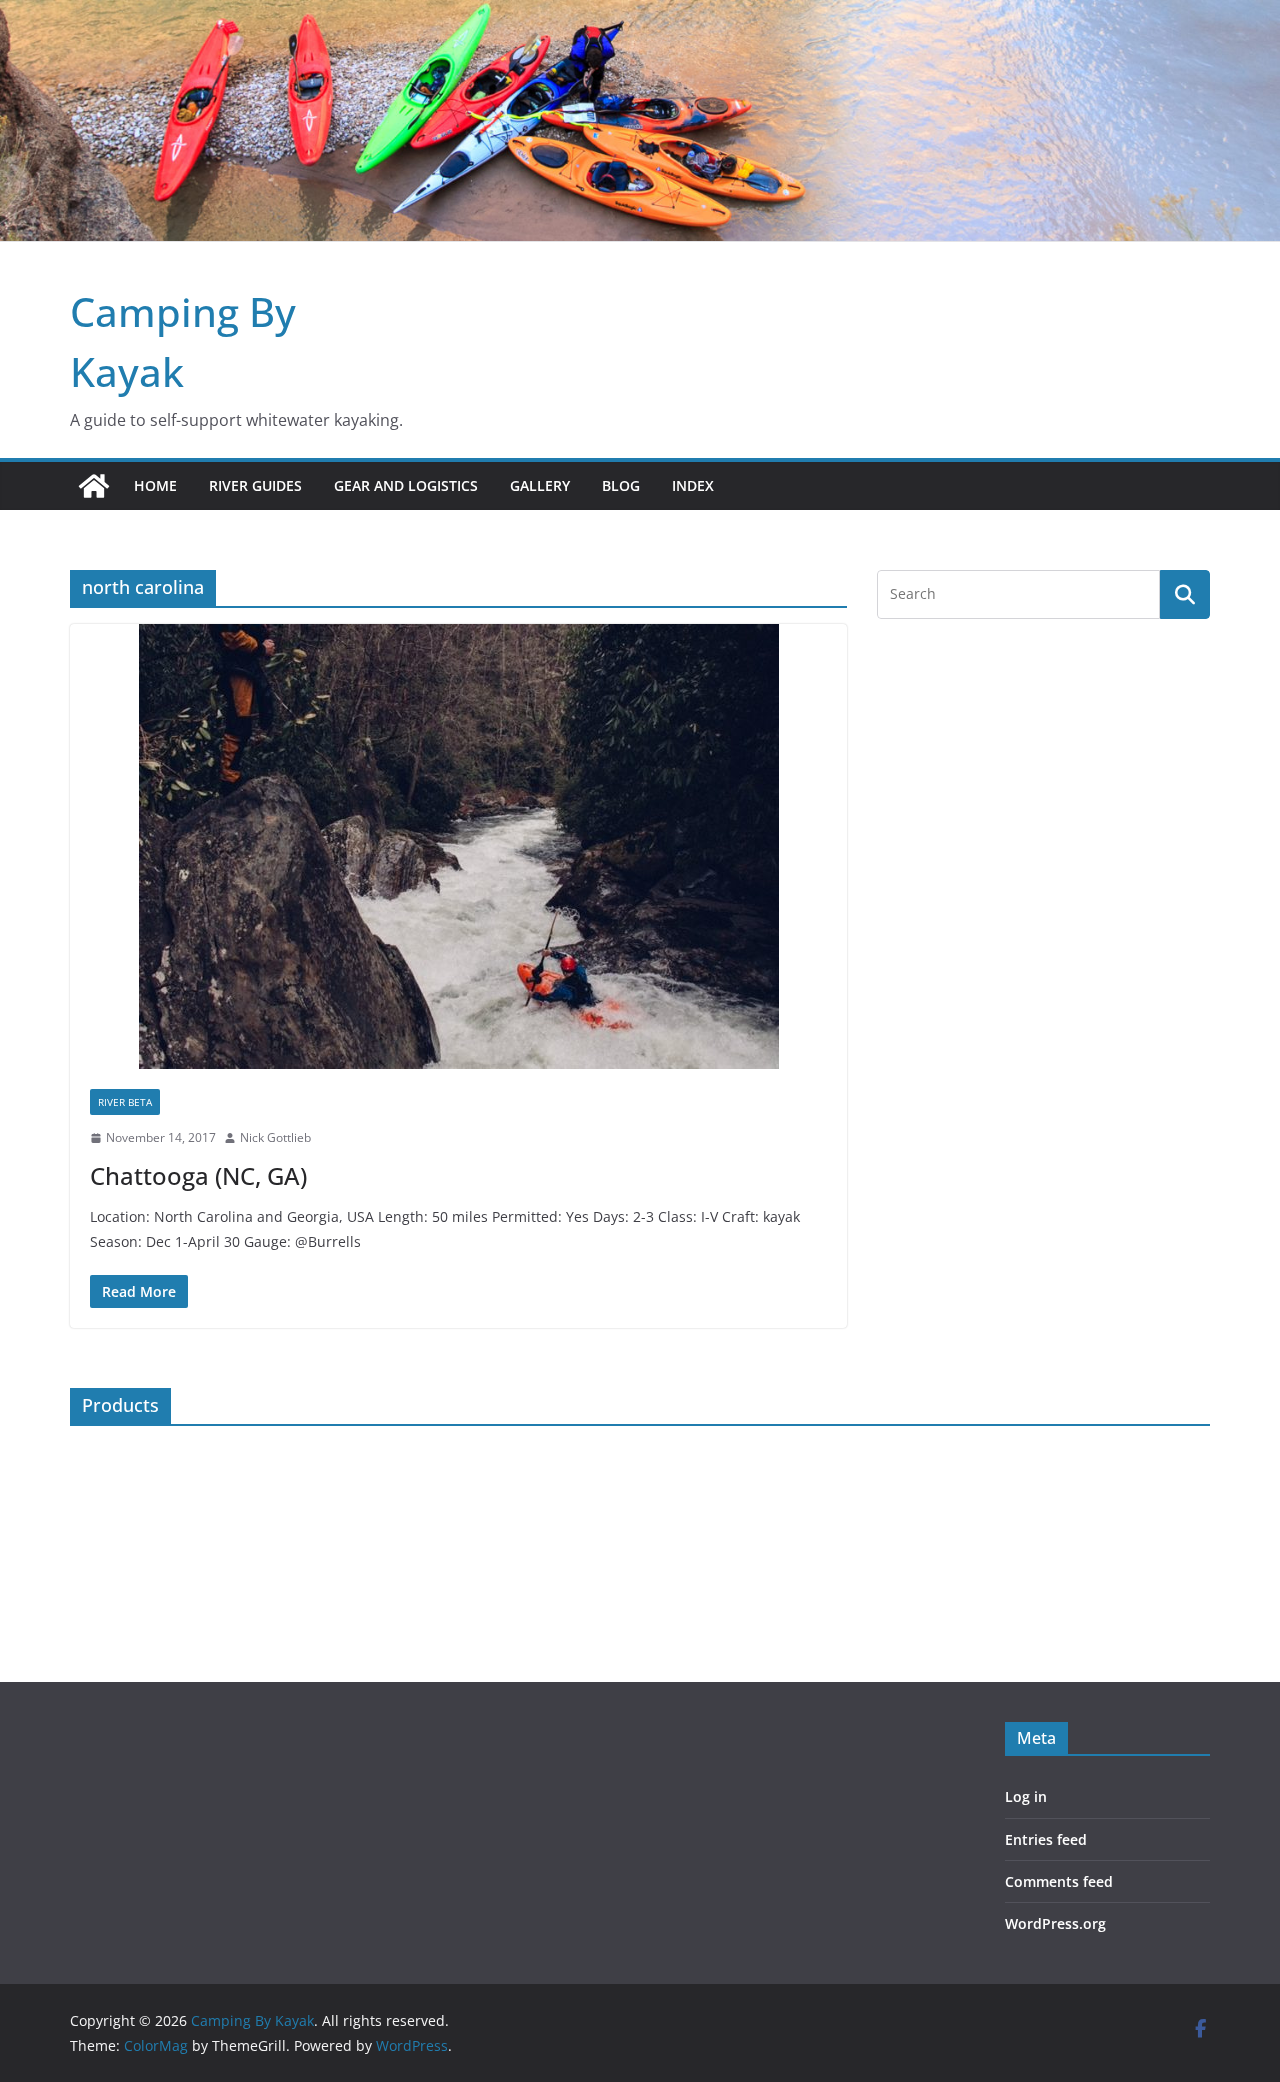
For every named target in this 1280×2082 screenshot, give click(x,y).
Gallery (540, 485)
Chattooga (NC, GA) (198, 1175)
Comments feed (1059, 1881)
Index (693, 485)
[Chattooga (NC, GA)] (458, 846)
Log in (1026, 1796)
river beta (125, 1102)
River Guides (255, 485)
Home (155, 485)
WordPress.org (1055, 1923)
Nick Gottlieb (275, 1137)
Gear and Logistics (406, 485)
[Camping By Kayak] (94, 486)
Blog (621, 485)
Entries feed (1046, 1839)
